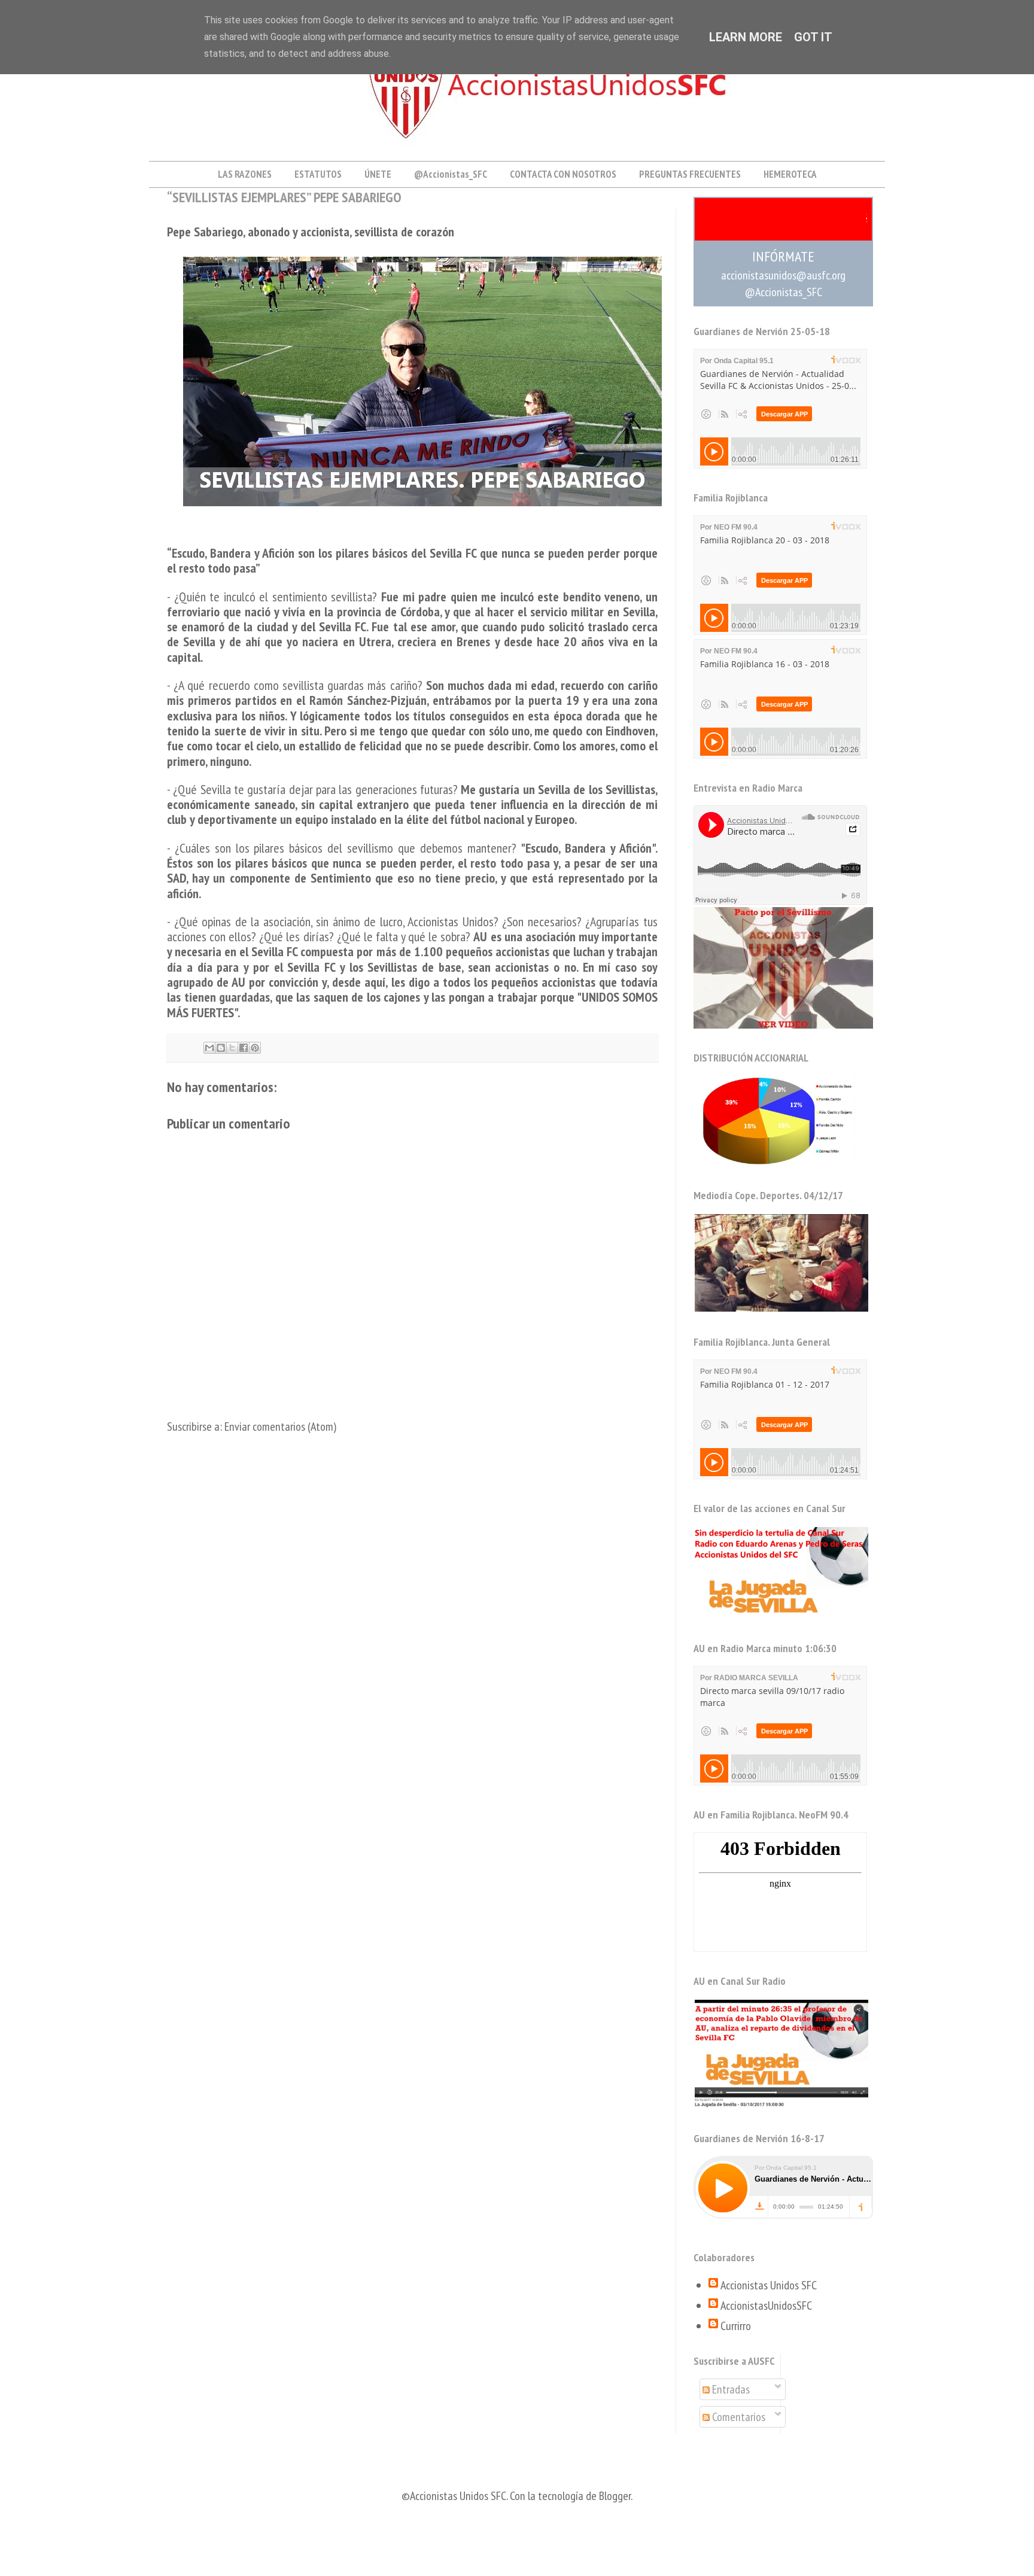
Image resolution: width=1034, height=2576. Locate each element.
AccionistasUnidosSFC (766, 2306)
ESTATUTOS (318, 174)
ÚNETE (378, 174)
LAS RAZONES (245, 174)
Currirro (736, 2326)
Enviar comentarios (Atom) (280, 1427)
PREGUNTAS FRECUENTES (690, 174)
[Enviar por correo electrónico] (209, 1048)
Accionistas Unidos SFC (769, 2285)
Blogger (615, 2496)
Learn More (746, 37)
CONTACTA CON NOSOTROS (563, 174)
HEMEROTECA (790, 174)
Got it (813, 37)
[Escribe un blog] (221, 1048)
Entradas (730, 2389)
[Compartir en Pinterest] (255, 1048)
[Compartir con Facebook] (244, 1048)
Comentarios (738, 2417)
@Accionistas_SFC (451, 174)
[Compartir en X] (232, 1048)
